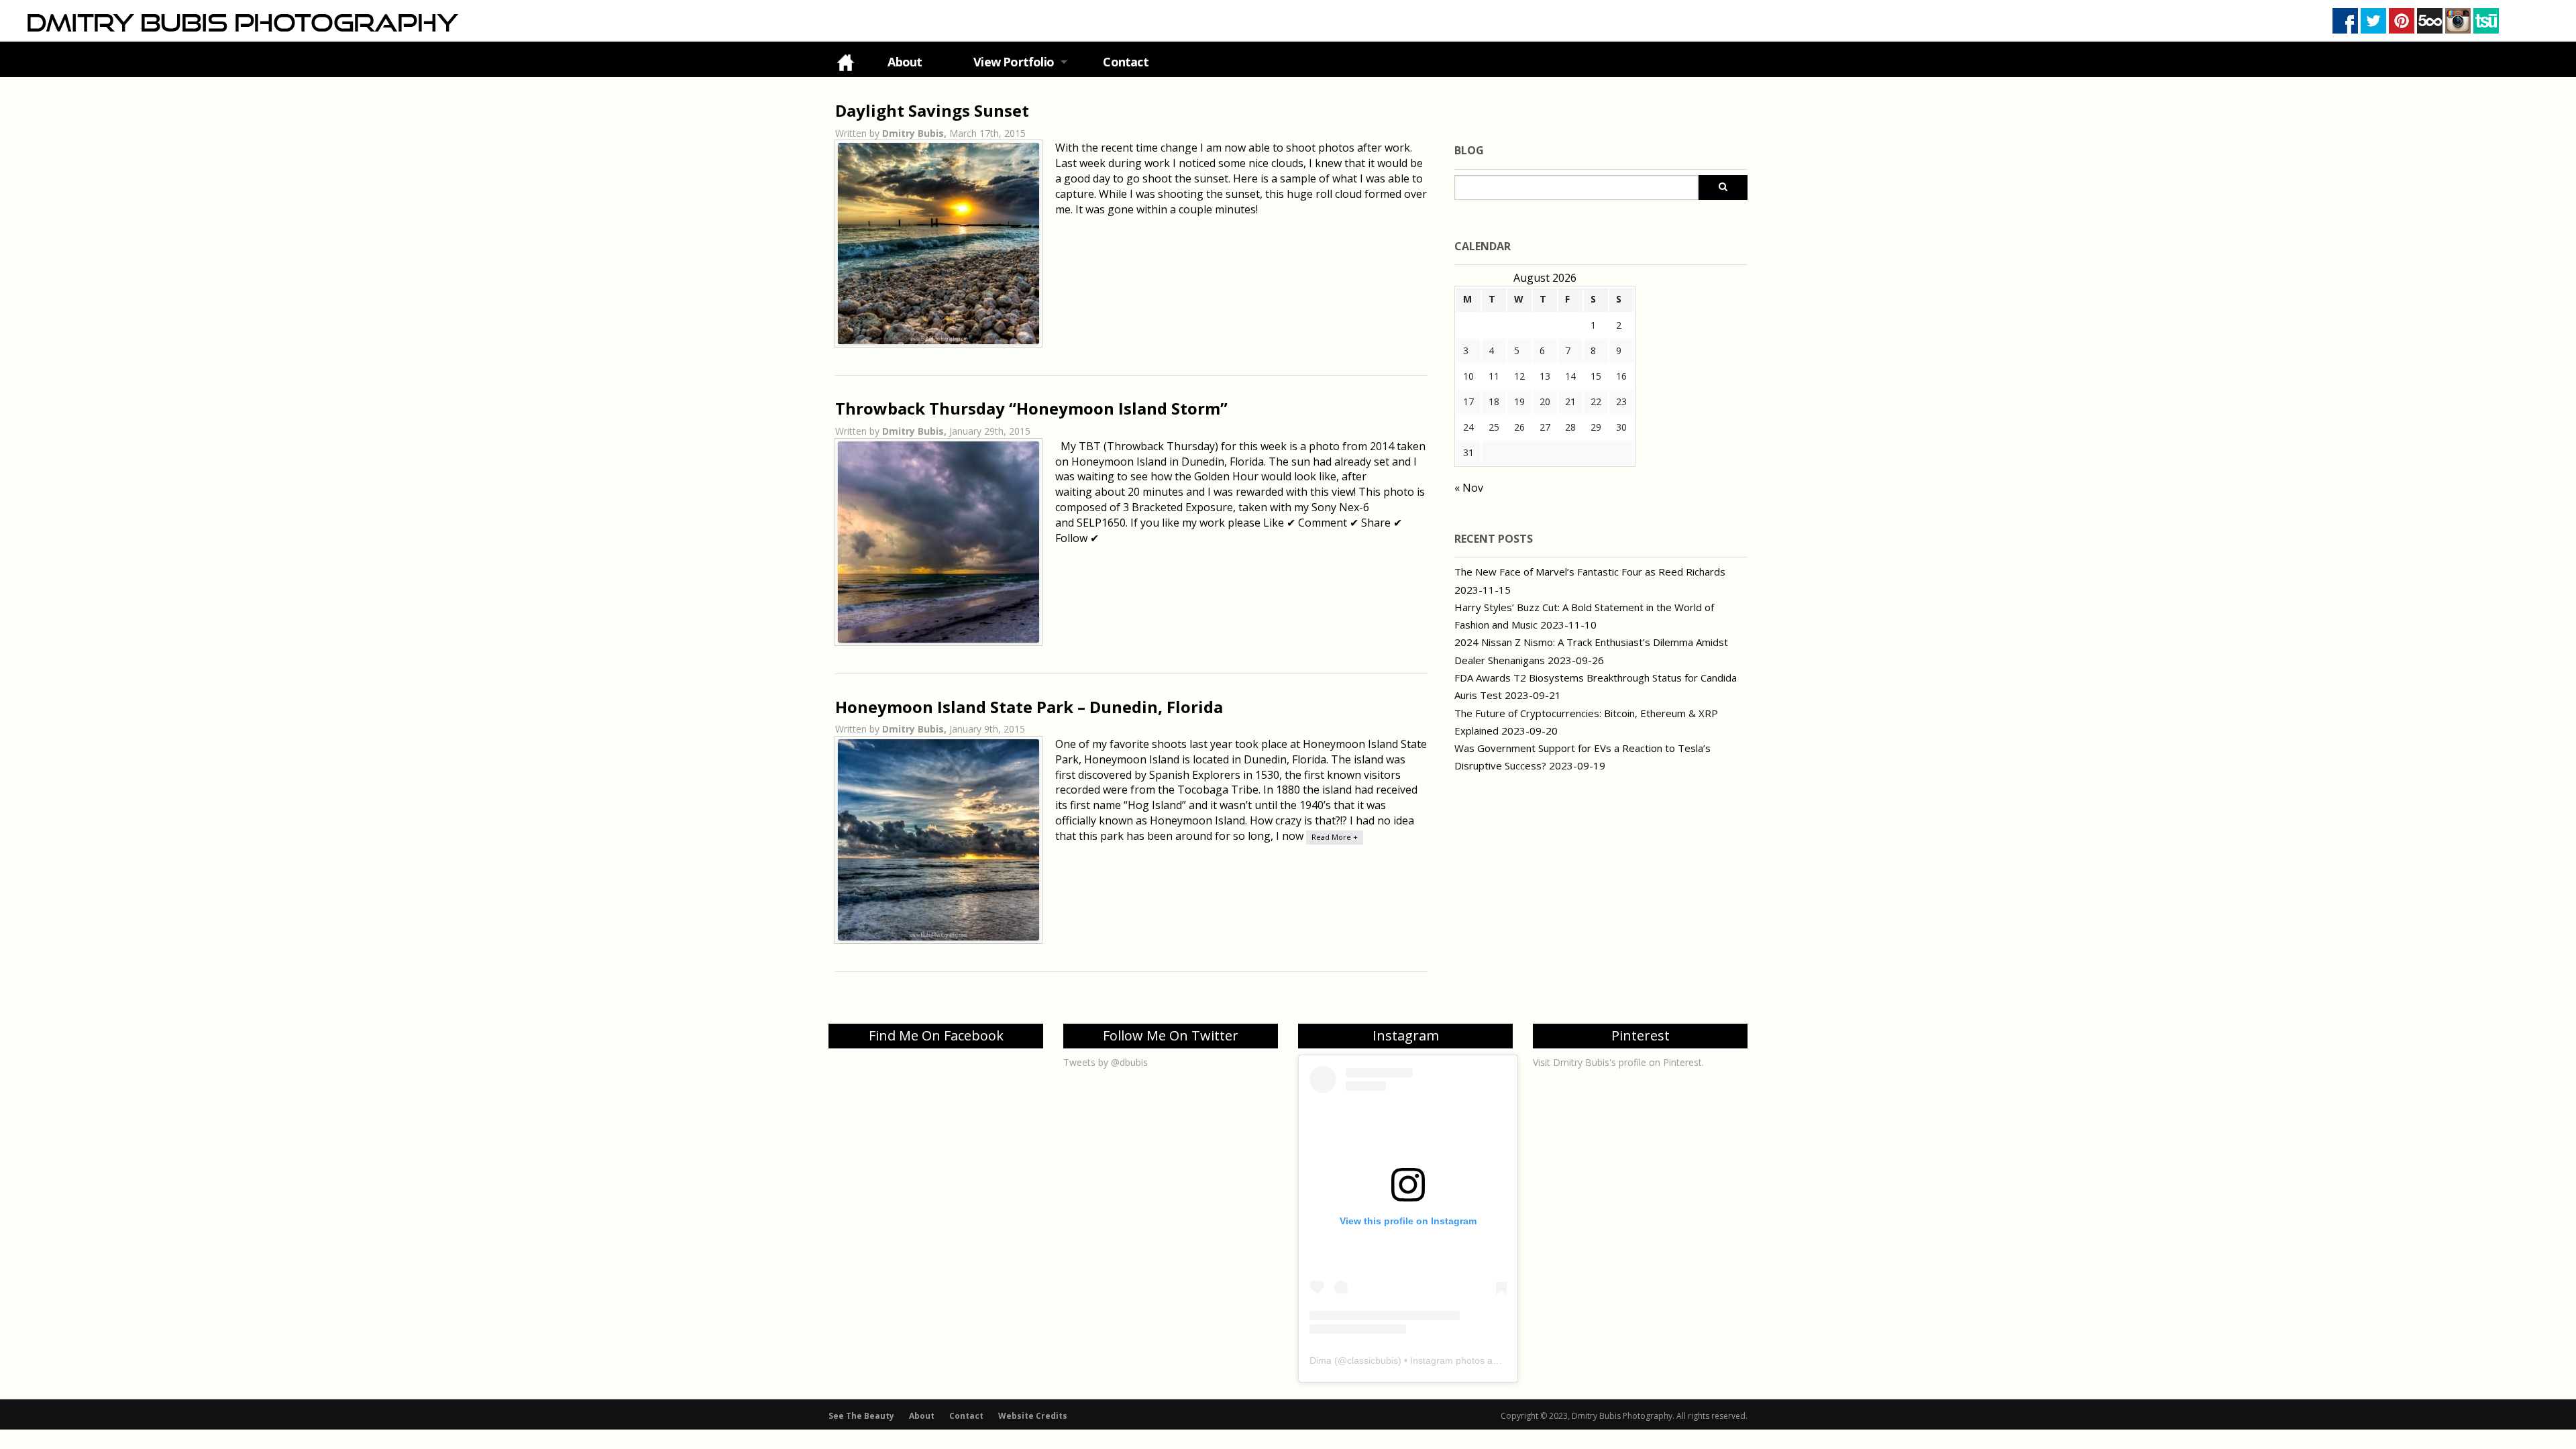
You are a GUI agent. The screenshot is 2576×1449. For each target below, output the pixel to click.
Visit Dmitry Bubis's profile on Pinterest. (1618, 1062)
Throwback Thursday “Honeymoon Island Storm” (1031, 408)
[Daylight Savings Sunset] (938, 244)
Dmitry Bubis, (916, 133)
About (905, 62)
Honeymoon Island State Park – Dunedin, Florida (1029, 707)
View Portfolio (1014, 62)
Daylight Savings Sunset (932, 110)
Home (845, 62)
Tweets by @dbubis (1106, 1062)
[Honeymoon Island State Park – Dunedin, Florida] (938, 840)
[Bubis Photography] (241, 22)
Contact (1125, 62)
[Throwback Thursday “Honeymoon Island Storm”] (938, 542)
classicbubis (1373, 1360)
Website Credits (1033, 1416)
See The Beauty (861, 1416)
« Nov (1469, 488)
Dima (1321, 1360)
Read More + (1335, 837)
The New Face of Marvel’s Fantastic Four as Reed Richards (1590, 572)
